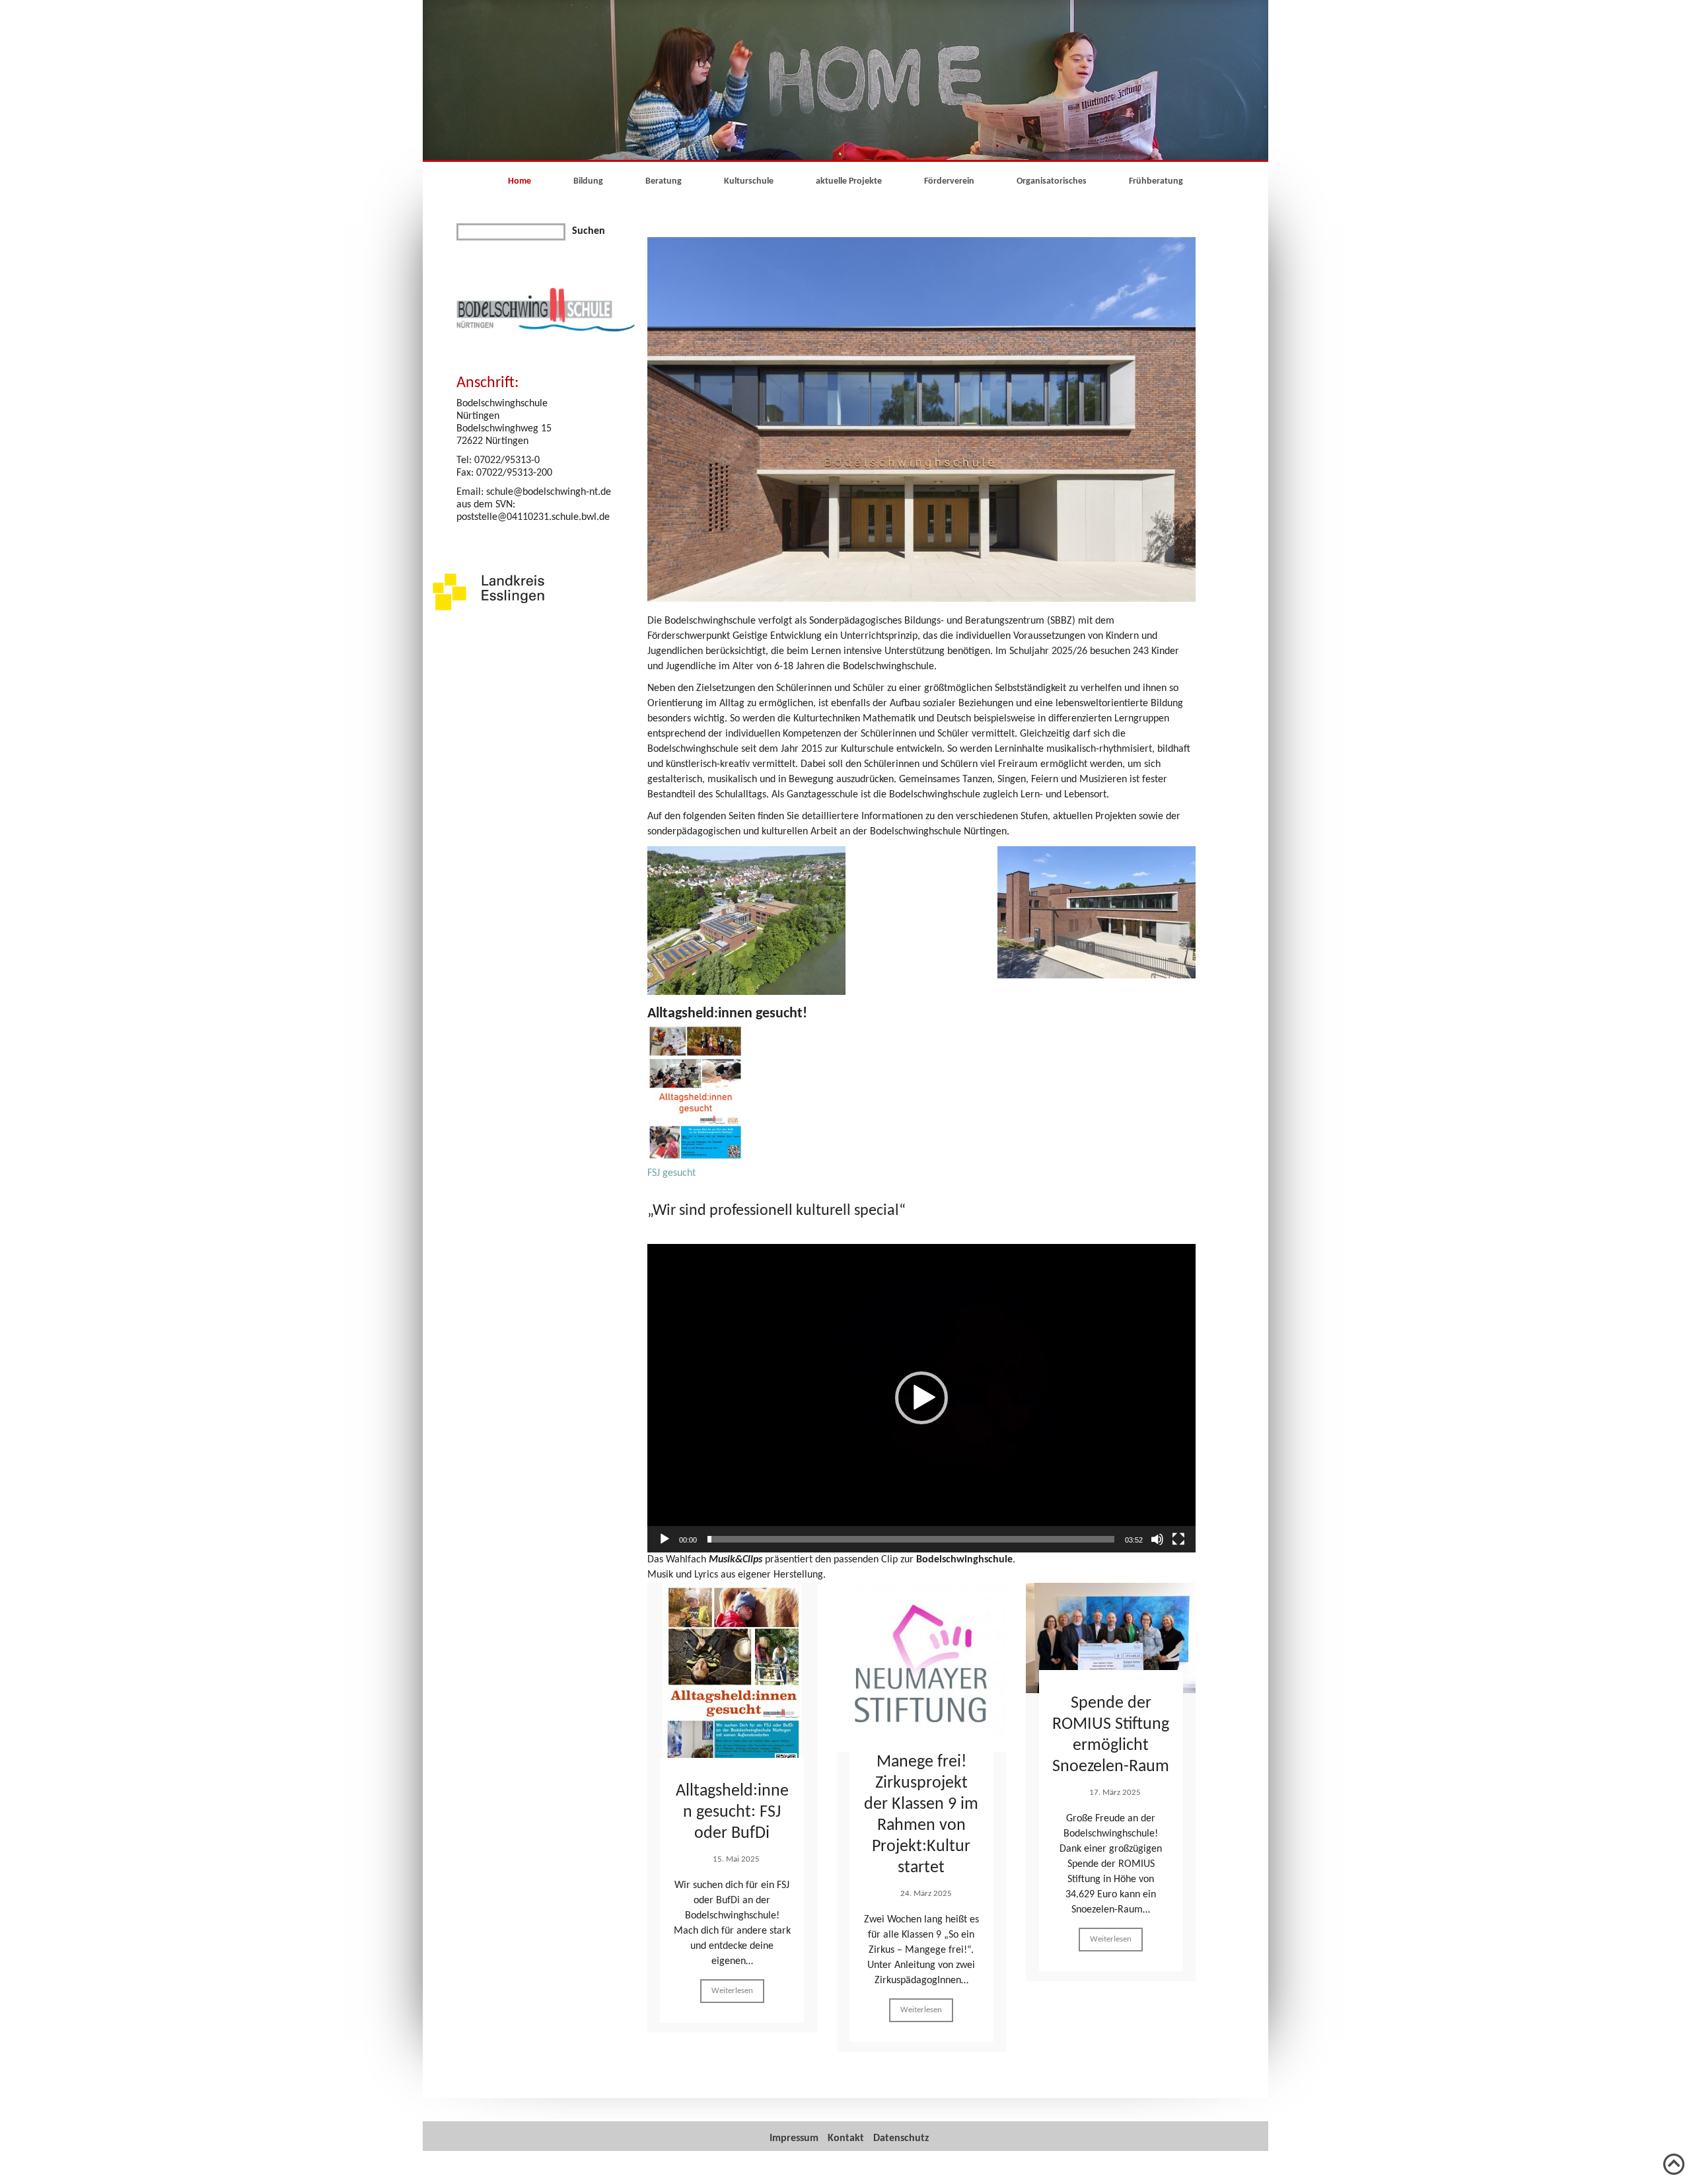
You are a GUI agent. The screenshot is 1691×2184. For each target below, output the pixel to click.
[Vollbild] (1178, 1539)
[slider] (911, 1539)
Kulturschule (749, 181)
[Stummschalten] (1157, 1539)
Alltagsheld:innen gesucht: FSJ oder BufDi (732, 1812)
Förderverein (949, 181)
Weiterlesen (732, 1991)
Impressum (794, 2138)
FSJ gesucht (671, 1173)
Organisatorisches (1052, 181)
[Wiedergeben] (665, 1539)
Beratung (664, 181)
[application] (921, 1398)
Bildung (588, 181)
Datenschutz (901, 2138)
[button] (921, 1398)
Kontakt (846, 2138)
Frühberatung (1156, 181)
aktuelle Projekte (849, 181)
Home (520, 181)
